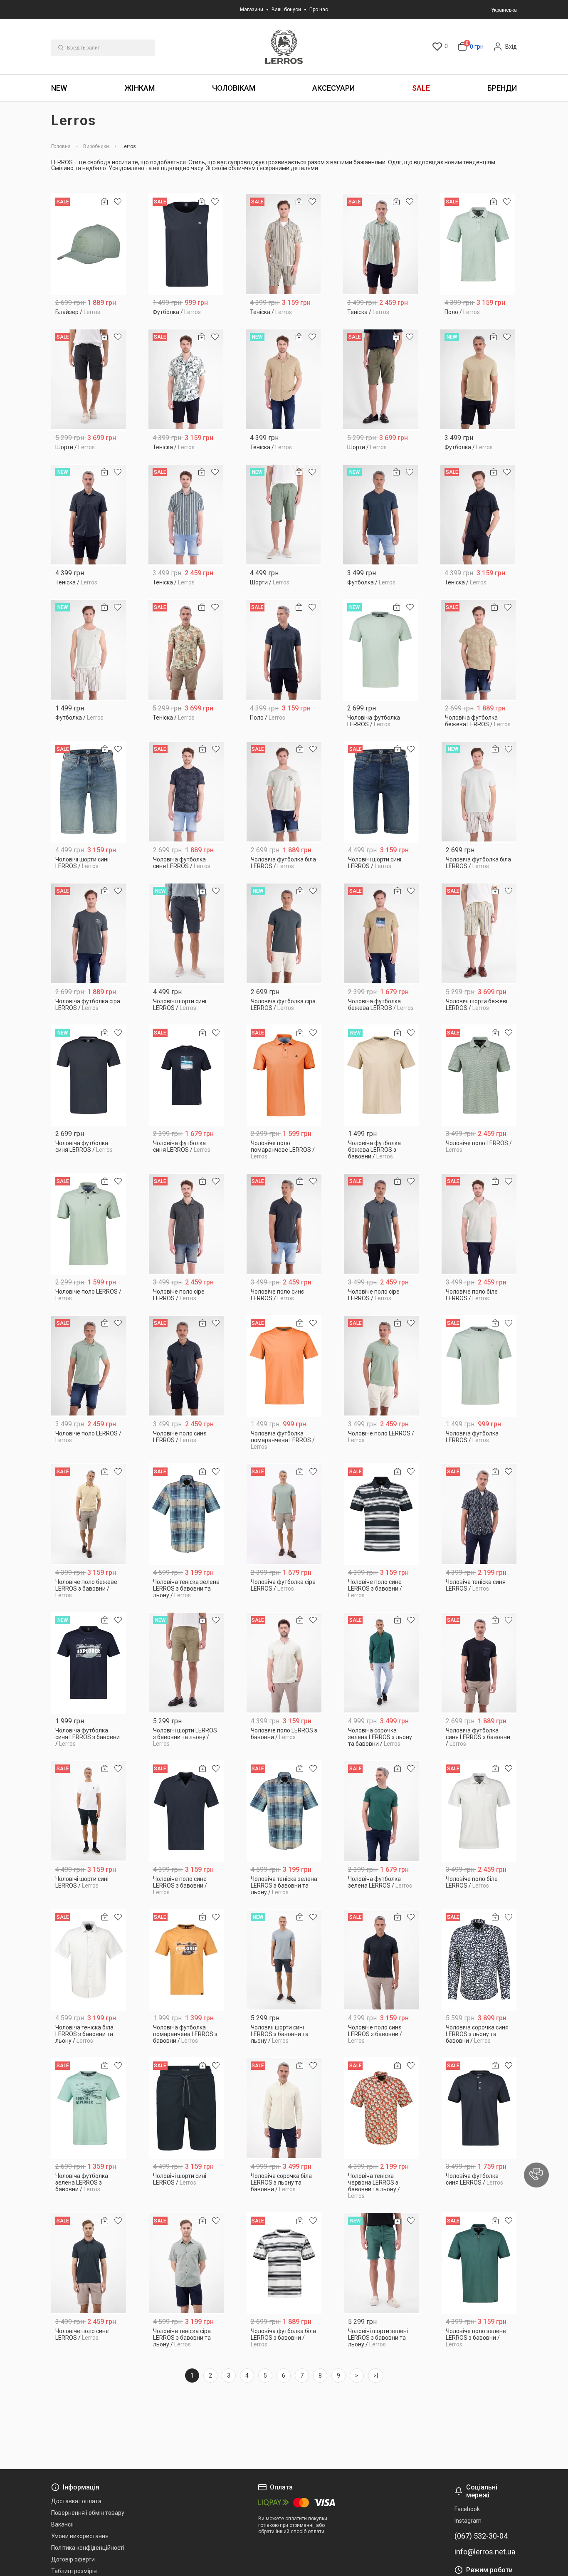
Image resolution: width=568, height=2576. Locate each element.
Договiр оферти (73, 2559)
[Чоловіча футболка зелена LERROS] (382, 1811)
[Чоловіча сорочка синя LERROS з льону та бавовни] (479, 1960)
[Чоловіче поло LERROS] (479, 1075)
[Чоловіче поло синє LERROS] (284, 1224)
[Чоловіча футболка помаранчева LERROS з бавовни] (186, 1960)
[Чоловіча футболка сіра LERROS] (89, 934)
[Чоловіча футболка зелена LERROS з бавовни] (89, 2108)
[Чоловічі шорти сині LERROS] (89, 792)
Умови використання (80, 2536)
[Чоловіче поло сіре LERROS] (186, 1224)
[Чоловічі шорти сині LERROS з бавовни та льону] (284, 1960)
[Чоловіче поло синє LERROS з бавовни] (382, 1514)
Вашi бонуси (286, 10)
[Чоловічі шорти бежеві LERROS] (479, 934)
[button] (536, 2175)
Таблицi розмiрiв (74, 2571)
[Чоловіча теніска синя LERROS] (479, 1514)
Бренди (502, 88)
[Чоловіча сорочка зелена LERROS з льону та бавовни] (382, 1663)
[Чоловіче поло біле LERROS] (479, 1224)
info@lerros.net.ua (485, 2552)
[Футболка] (186, 244)
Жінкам (140, 88)
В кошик (89, 309)
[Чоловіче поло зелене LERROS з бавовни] (479, 2263)
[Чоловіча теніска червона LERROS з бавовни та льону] (382, 2108)
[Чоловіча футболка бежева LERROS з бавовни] (382, 1075)
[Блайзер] (89, 244)
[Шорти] (89, 380)
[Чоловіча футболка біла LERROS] (284, 792)
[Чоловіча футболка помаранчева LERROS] (284, 1366)
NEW (59, 88)
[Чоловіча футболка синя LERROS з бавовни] (89, 1663)
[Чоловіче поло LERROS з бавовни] (284, 1663)
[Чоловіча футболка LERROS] (381, 650)
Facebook (467, 2509)
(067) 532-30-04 (481, 2536)
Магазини (252, 10)
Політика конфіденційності (88, 2548)
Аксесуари (333, 88)
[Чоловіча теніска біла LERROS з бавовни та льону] (89, 1960)
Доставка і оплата (76, 2501)
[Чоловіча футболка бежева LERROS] (478, 650)
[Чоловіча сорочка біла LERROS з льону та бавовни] (284, 2108)
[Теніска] (283, 244)
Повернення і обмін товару (88, 2513)
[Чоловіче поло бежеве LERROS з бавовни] (89, 1514)
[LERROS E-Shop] (284, 47)
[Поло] (478, 244)
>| (376, 2376)
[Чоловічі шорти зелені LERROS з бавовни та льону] (382, 2263)
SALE (421, 88)
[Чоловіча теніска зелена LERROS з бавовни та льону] (186, 1514)
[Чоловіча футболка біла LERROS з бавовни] (284, 2263)
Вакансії (62, 2524)
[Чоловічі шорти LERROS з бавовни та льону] (186, 1663)
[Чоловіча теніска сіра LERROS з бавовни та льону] (186, 2263)
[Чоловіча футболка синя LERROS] (186, 792)
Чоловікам (234, 88)
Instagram (468, 2521)
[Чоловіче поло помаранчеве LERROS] (284, 1075)
